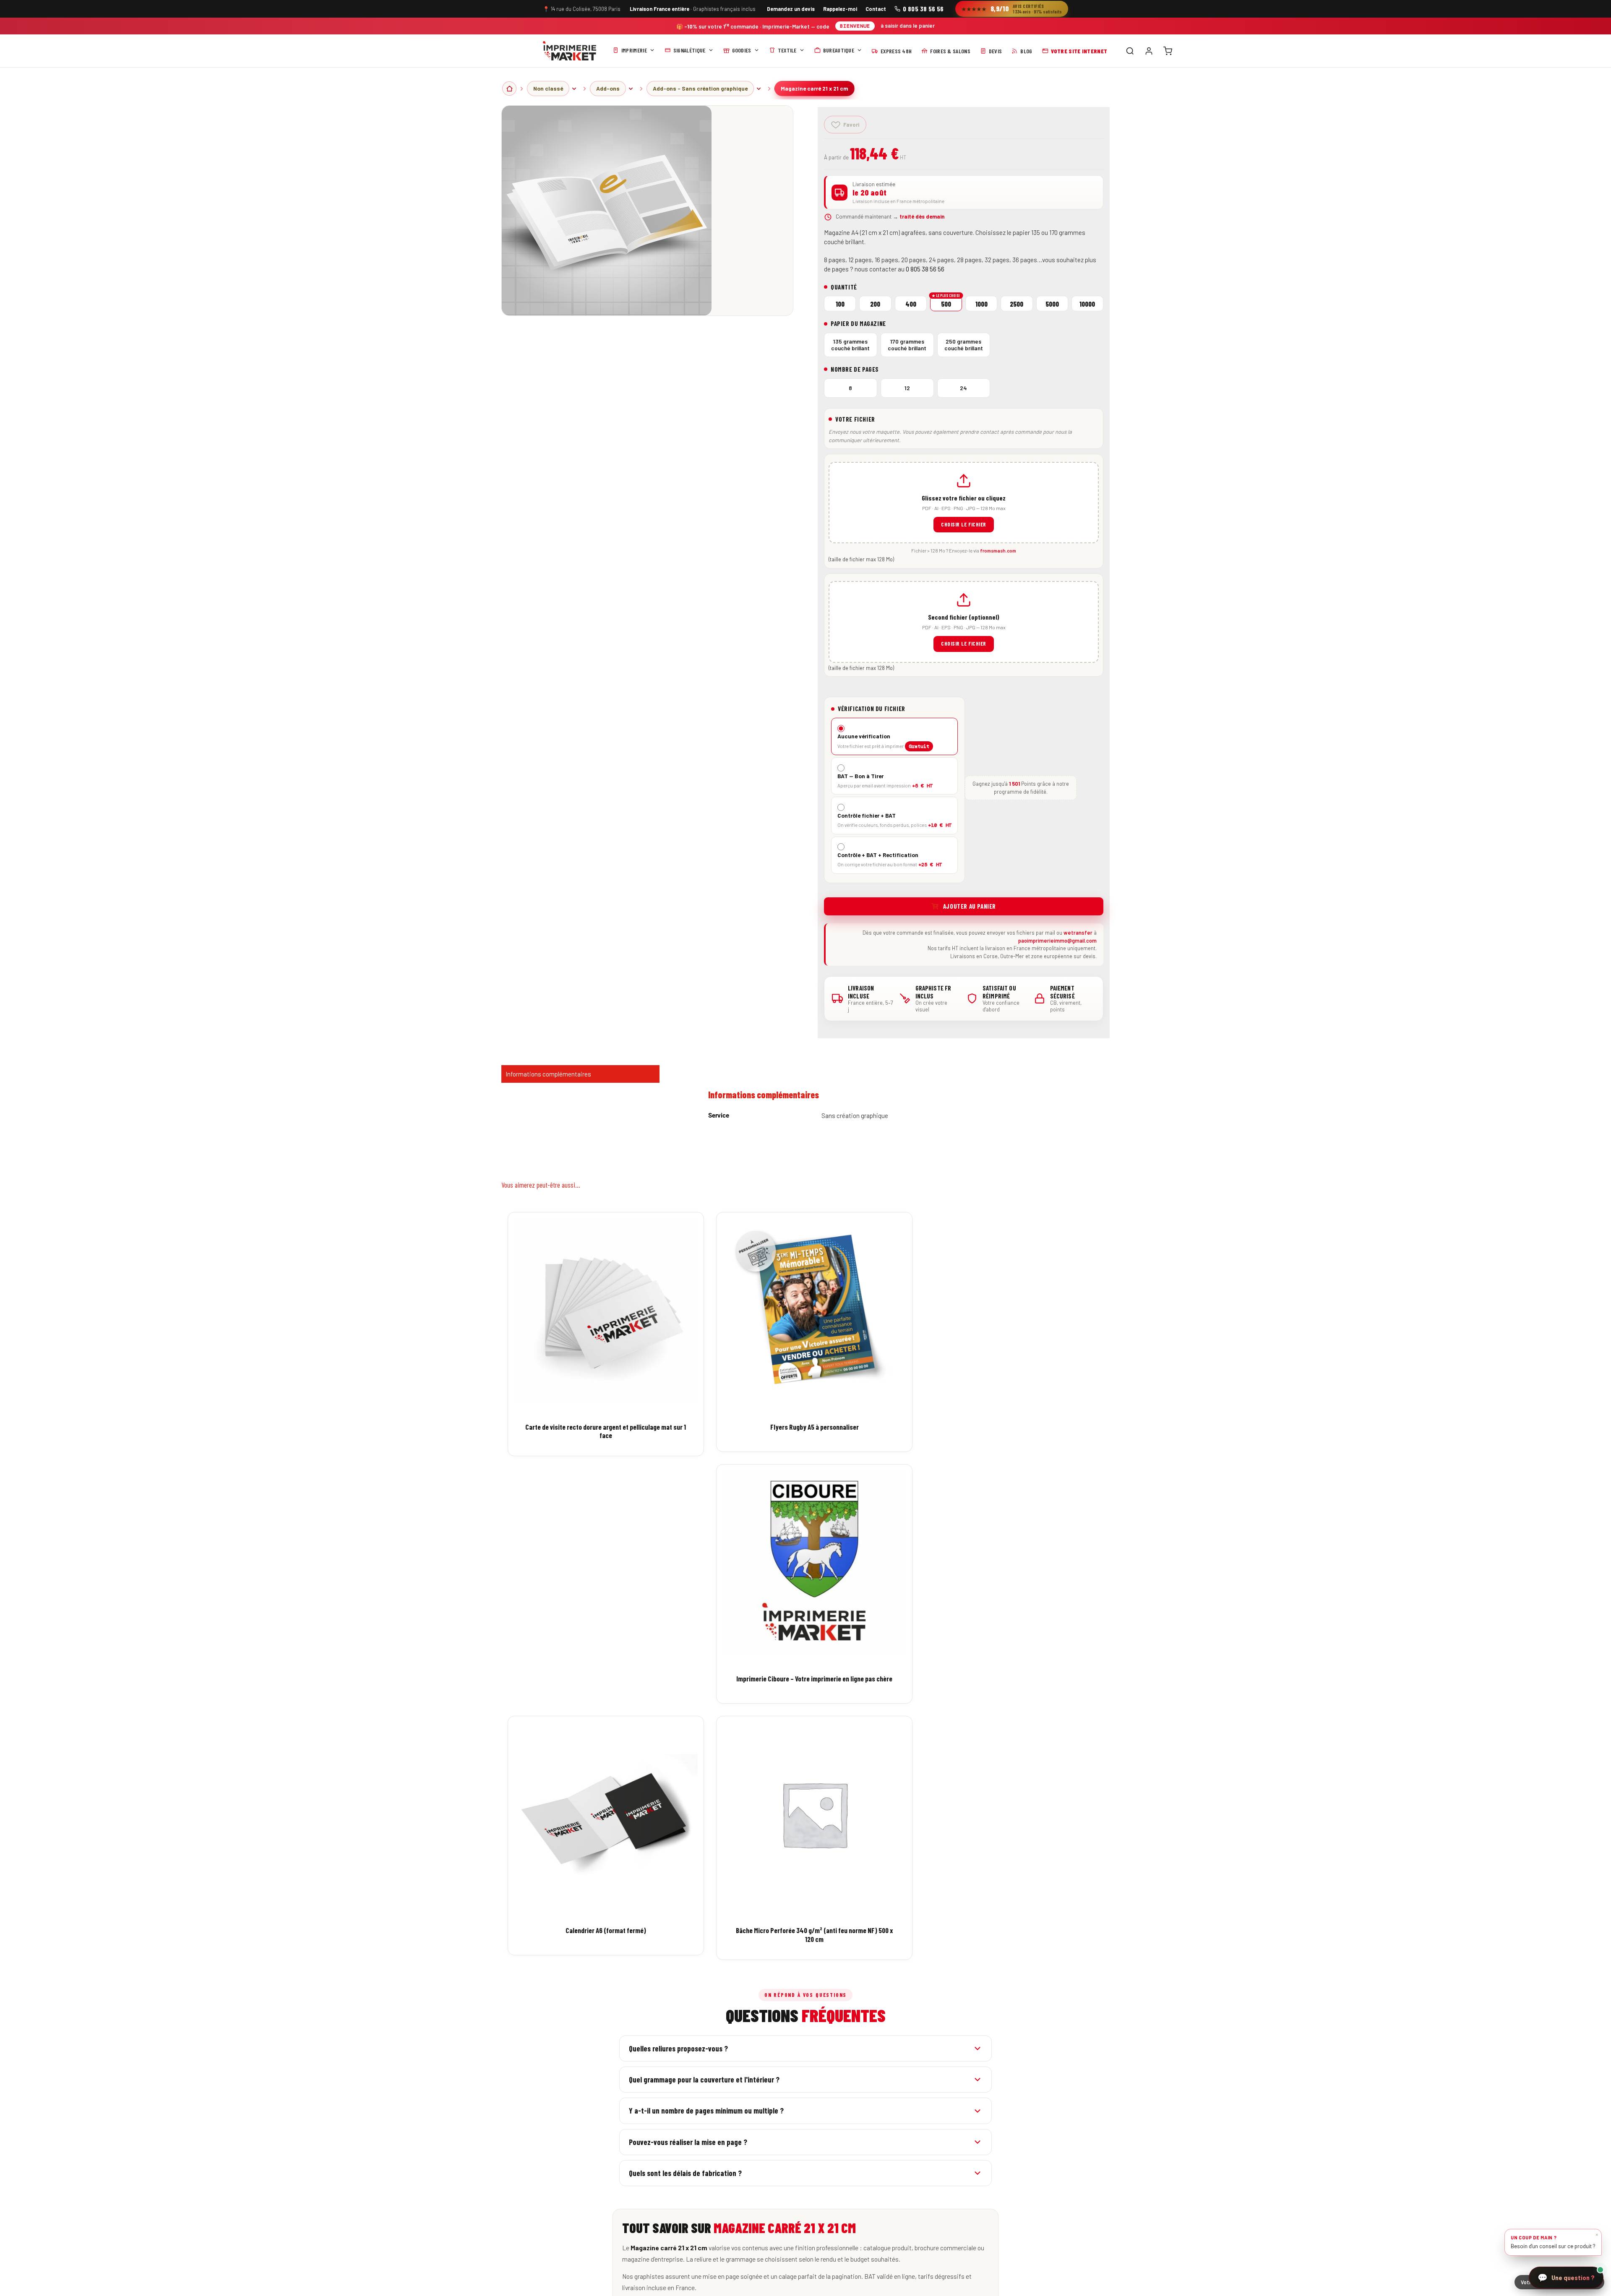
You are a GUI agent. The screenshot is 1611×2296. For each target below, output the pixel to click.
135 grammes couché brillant (850, 345)
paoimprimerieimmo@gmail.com (1057, 941)
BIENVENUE (855, 26)
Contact (876, 9)
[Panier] (1168, 51)
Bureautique (839, 50)
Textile (787, 50)
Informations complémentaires (548, 1074)
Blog (1026, 51)
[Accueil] (570, 51)
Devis (996, 51)
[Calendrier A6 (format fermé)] (606, 1814)
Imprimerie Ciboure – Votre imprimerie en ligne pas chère (814, 1678)
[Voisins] (574, 89)
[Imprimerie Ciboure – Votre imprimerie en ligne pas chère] (814, 1562)
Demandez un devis (791, 9)
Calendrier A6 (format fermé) (606, 1930)
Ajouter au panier (970, 906)
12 (907, 388)
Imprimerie (634, 50)
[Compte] (1149, 51)
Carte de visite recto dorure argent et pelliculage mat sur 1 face (606, 1431)
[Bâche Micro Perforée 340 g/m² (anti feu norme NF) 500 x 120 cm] (814, 1814)
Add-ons (608, 88)
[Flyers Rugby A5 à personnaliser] (814, 1310)
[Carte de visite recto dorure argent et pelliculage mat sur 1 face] (606, 1310)
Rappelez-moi (840, 9)
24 (963, 388)
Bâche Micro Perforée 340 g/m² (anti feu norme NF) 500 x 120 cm (814, 1934)
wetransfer (1078, 933)
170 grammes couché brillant (907, 345)
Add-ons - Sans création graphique (700, 88)
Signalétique (689, 50)
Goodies (742, 50)
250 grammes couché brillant (964, 345)
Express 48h (896, 51)
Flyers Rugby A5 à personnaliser (815, 1427)
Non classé (548, 88)
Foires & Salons (950, 51)
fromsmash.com (998, 550)
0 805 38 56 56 (923, 9)
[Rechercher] (1130, 51)
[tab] (580, 1074)
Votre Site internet (1079, 51)
